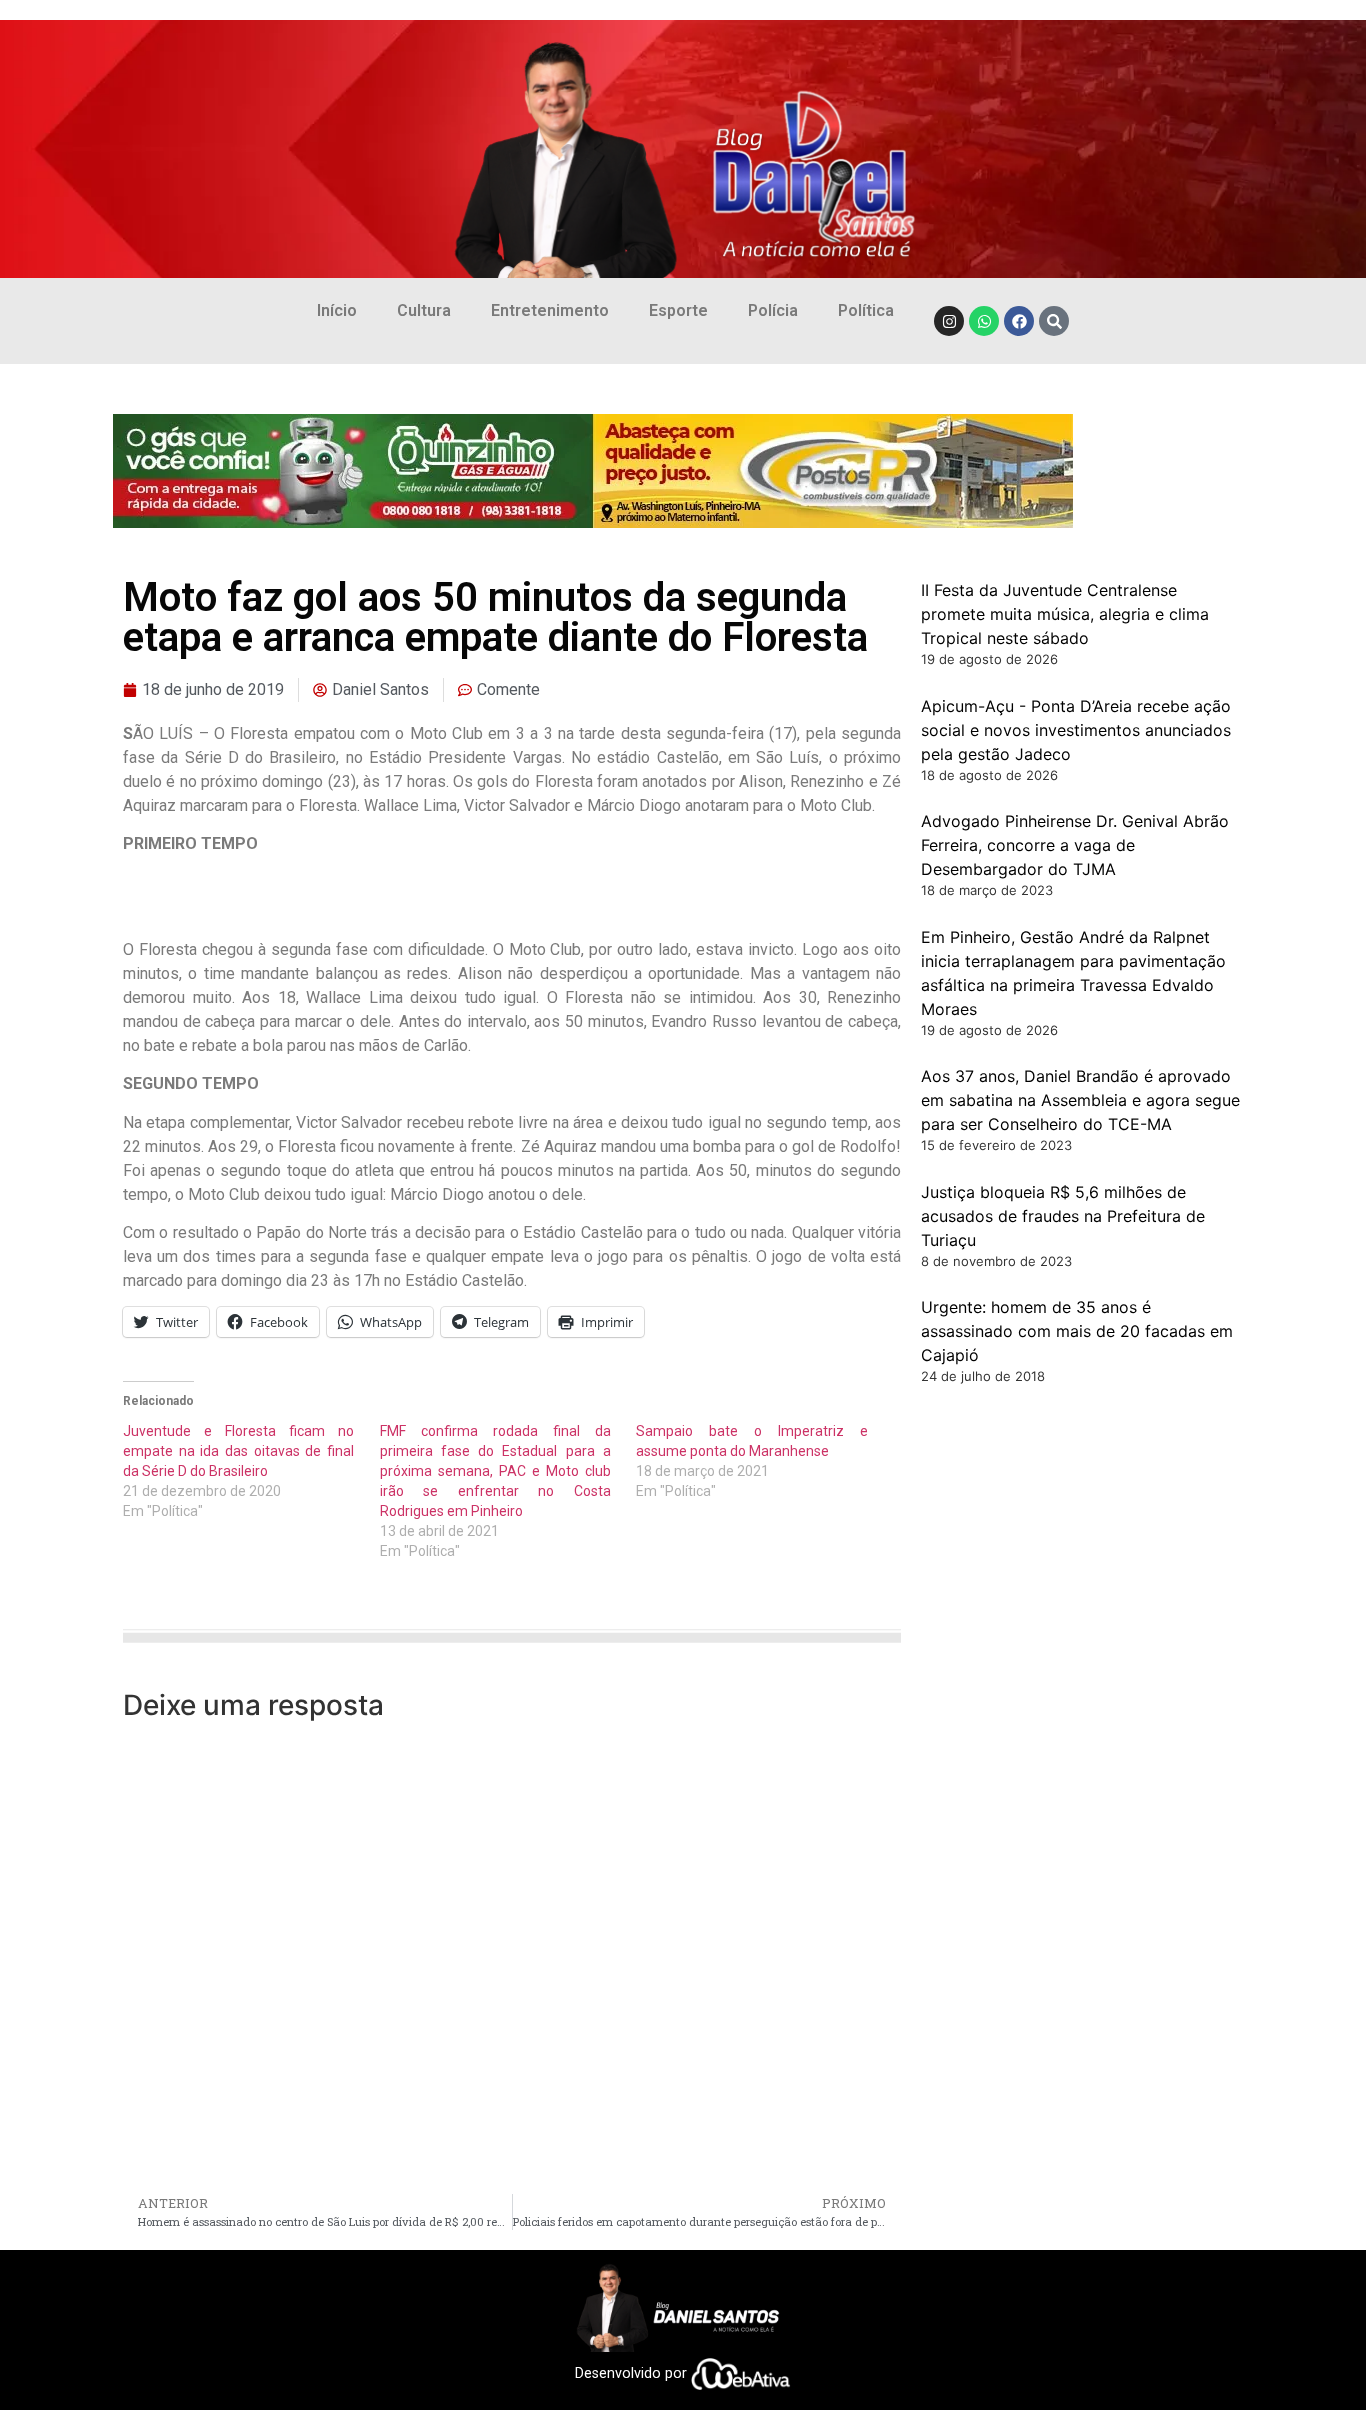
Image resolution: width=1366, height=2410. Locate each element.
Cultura (424, 310)
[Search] (1054, 321)
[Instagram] (949, 321)
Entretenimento (550, 310)
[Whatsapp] (984, 321)
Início (337, 310)
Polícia (773, 310)
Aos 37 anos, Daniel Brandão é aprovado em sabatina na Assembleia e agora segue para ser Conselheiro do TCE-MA (1080, 1100)
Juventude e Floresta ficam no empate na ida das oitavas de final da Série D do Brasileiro (238, 1451)
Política (866, 310)
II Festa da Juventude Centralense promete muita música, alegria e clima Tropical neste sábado (1065, 614)
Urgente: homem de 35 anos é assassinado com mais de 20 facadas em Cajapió (1077, 1331)
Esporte (678, 310)
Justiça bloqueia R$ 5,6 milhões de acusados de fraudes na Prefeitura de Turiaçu (1063, 1216)
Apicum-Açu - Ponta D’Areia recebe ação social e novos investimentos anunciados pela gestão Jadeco (1076, 730)
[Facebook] (1019, 321)
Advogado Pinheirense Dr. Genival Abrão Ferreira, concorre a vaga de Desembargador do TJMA (1075, 845)
